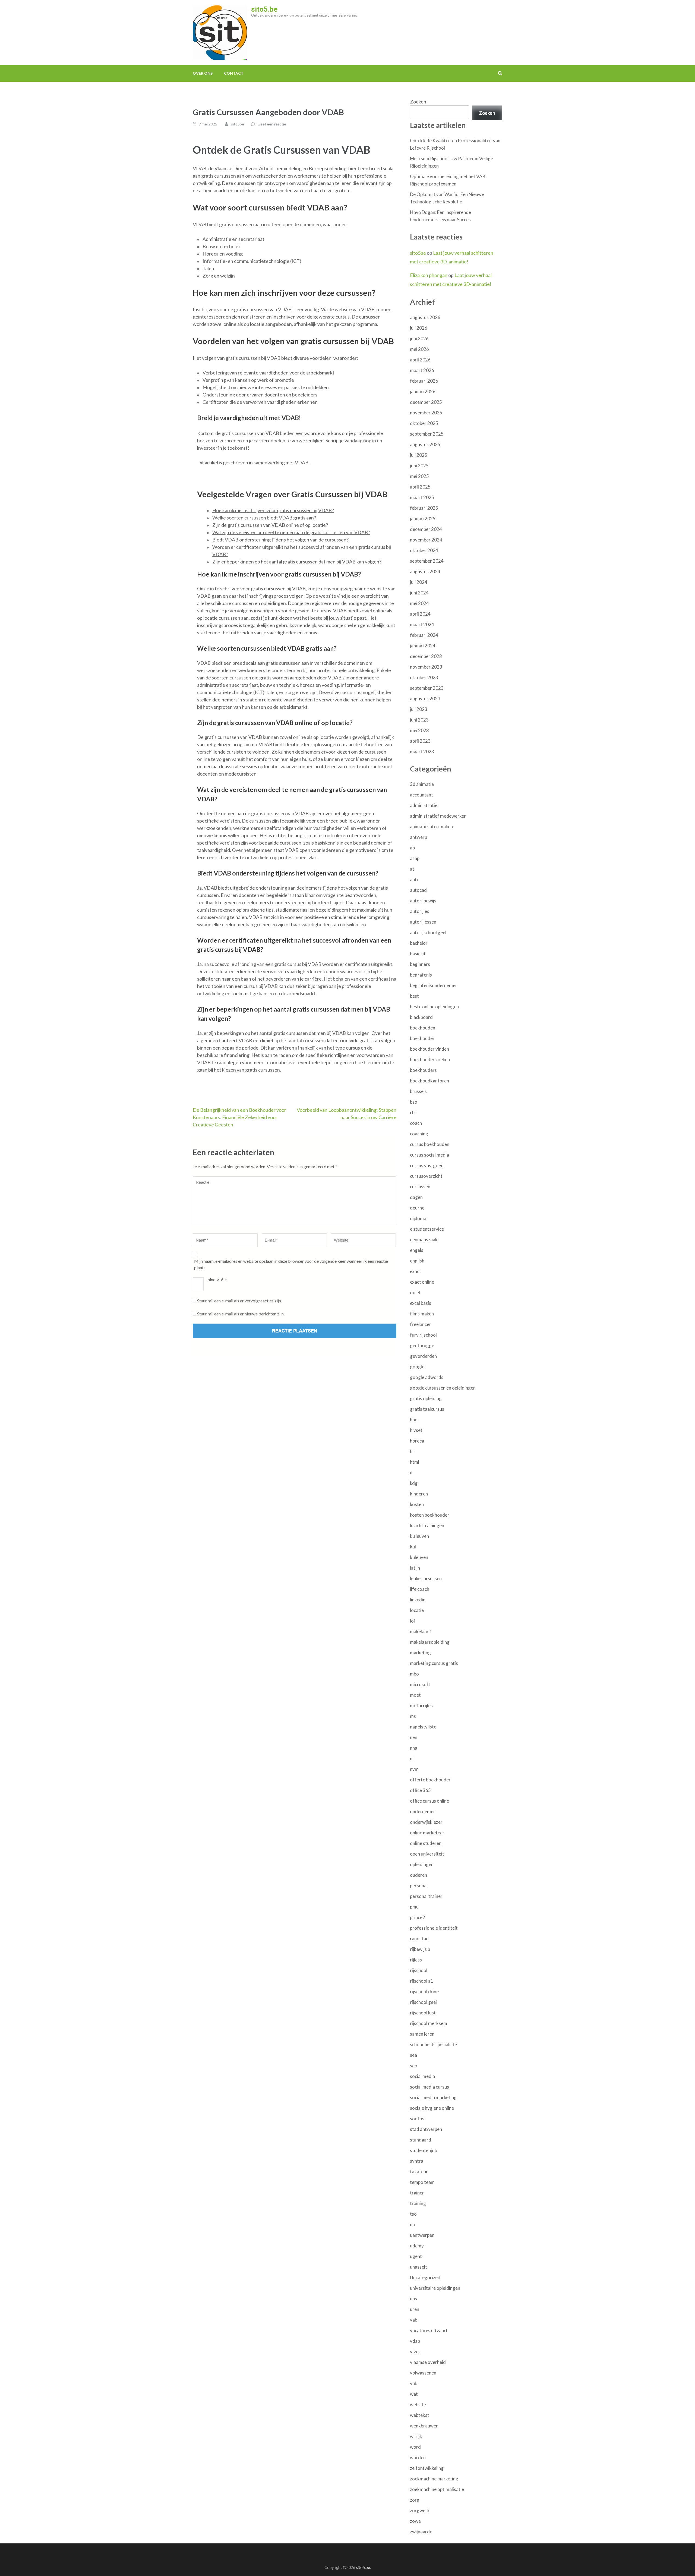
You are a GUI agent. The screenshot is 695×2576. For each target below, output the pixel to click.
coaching (419, 1134)
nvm (414, 1769)
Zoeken (418, 102)
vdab (415, 2341)
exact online (422, 1282)
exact (416, 1271)
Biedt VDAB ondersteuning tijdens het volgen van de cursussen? (280, 540)
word (415, 2447)
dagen (416, 1197)
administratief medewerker (438, 816)
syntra (417, 2161)
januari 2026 (423, 391)
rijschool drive (424, 1991)
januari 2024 (423, 646)
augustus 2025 (425, 444)
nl (412, 1758)
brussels (418, 1091)
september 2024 (427, 561)
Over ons (203, 73)
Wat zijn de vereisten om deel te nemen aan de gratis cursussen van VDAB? (291, 532)
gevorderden (423, 1356)
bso (414, 1102)
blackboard (421, 1017)
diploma (418, 1218)
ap (412, 848)
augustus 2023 (425, 699)
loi (412, 1621)
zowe (415, 2521)
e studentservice (427, 1229)
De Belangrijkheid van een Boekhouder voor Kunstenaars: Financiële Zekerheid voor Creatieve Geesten (239, 1117)
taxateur (419, 2172)
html (415, 1462)
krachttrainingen (427, 1525)
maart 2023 (422, 752)
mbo (414, 1674)
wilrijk (416, 2436)
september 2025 (427, 434)
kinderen (419, 1494)
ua (412, 2224)
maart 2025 (422, 497)
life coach (420, 1589)
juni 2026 (419, 338)
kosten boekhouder (430, 1515)
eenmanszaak (424, 1240)
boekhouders (423, 1070)
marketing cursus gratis (434, 1663)
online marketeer (427, 1833)
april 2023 (420, 741)
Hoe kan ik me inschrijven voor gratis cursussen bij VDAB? (273, 510)
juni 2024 (419, 593)
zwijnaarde (421, 2532)
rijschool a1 (422, 1981)
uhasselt (418, 2267)
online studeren (426, 1843)
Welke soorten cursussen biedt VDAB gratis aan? (264, 518)
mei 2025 (419, 476)
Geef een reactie (272, 124)
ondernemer (423, 1811)
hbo (414, 1420)
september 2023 (427, 688)
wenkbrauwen (424, 2426)
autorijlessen (423, 922)
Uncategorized (425, 2277)
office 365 (420, 1790)
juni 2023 (419, 720)
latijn (415, 1568)
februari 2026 (424, 381)
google (417, 1367)
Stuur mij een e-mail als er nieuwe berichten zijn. (241, 1314)
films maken (422, 1314)
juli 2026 (419, 328)
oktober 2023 (424, 677)
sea (413, 2055)
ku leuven (419, 1536)
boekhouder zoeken (430, 1059)
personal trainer (426, 1896)
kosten (417, 1504)
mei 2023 (419, 730)
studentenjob (424, 2150)
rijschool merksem (429, 2023)
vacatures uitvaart (429, 2330)
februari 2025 (424, 508)
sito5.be (264, 9)
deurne (417, 1208)
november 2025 (426, 413)
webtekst (420, 2415)
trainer (417, 2193)
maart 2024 (422, 624)
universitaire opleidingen (435, 2288)
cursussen (420, 1187)
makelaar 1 (421, 1631)
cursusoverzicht (426, 1176)
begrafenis (421, 975)
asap (415, 858)
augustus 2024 (425, 571)
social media (422, 2076)
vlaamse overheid (428, 2362)
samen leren (422, 2034)
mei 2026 (419, 349)
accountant (421, 795)
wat (414, 2394)
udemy (417, 2246)
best (414, 996)
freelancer (421, 1324)
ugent (416, 2256)
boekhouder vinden (429, 1049)
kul (413, 1547)
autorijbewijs (423, 901)
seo (414, 2066)
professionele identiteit (434, 1928)
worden (418, 2457)
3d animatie (422, 784)
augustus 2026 (425, 317)
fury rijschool (423, 1335)
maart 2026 (422, 370)
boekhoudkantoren (429, 1081)
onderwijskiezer (426, 1822)
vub (414, 2383)
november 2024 (426, 540)
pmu (414, 1907)
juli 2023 (419, 709)
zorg (415, 2500)
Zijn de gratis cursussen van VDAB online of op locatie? (270, 525)
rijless (416, 1960)
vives (415, 2352)
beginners (420, 964)
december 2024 (426, 529)
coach (416, 1123)
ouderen (418, 1875)
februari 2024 (424, 635)
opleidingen (422, 1864)
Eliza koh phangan (429, 275)
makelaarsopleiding (430, 1642)
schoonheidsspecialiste (433, 2044)
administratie (424, 805)
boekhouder (422, 1038)
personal (419, 1886)
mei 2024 (419, 603)
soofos (417, 2119)
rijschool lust (423, 2013)
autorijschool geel (428, 932)
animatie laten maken (431, 826)
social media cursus (429, 2087)
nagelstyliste (423, 1727)
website (418, 2405)
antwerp (418, 837)
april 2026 (420, 360)
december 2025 (426, 402)
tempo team (422, 2182)
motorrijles (421, 1706)
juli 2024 (419, 582)
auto (415, 879)
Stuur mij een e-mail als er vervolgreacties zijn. (239, 1301)
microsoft (420, 1684)
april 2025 (420, 487)
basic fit (418, 954)
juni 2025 (419, 466)
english (417, 1261)
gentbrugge (422, 1345)
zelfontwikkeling (427, 2468)
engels (417, 1250)
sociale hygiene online (432, 2108)
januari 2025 (423, 519)
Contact (234, 73)
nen (414, 1737)
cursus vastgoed (427, 1165)
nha (414, 1748)
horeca (417, 1441)
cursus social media (429, 1155)
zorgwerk (420, 2510)
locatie (417, 1610)
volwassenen (423, 2373)
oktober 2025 (424, 423)
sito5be (238, 124)
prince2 (418, 1917)
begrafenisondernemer (434, 985)
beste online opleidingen (434, 1007)
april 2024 (420, 614)
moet (415, 1695)
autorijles (420, 911)
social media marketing (433, 2097)
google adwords (427, 1377)
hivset (416, 1430)
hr (412, 1451)
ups (413, 2299)
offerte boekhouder (430, 1780)
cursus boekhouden (430, 1144)
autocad (418, 890)
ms (413, 1716)
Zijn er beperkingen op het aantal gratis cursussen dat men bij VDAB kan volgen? (297, 562)
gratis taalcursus (427, 1409)
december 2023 (426, 656)
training (418, 2203)
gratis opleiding (426, 1398)
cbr (413, 1112)
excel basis (421, 1303)
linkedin (418, 1600)
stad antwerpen (426, 2129)
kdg (414, 1483)
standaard (421, 2140)
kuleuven (419, 1557)
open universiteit (427, 1854)
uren (415, 2309)
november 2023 (426, 667)
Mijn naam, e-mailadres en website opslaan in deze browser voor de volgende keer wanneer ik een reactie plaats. (291, 1264)
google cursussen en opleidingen (443, 1388)
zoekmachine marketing (434, 2479)
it (411, 1473)
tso (413, 2214)
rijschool (419, 1970)
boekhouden (423, 1028)
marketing (420, 1653)
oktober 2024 (424, 550)
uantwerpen (422, 2235)
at (412, 869)
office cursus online (429, 1801)
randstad (419, 1939)
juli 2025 (419, 455)
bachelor (419, 943)
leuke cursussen (426, 1578)
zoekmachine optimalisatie (437, 2489)
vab (414, 2320)
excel (415, 1292)
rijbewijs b (420, 1949)
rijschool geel (423, 2002)
